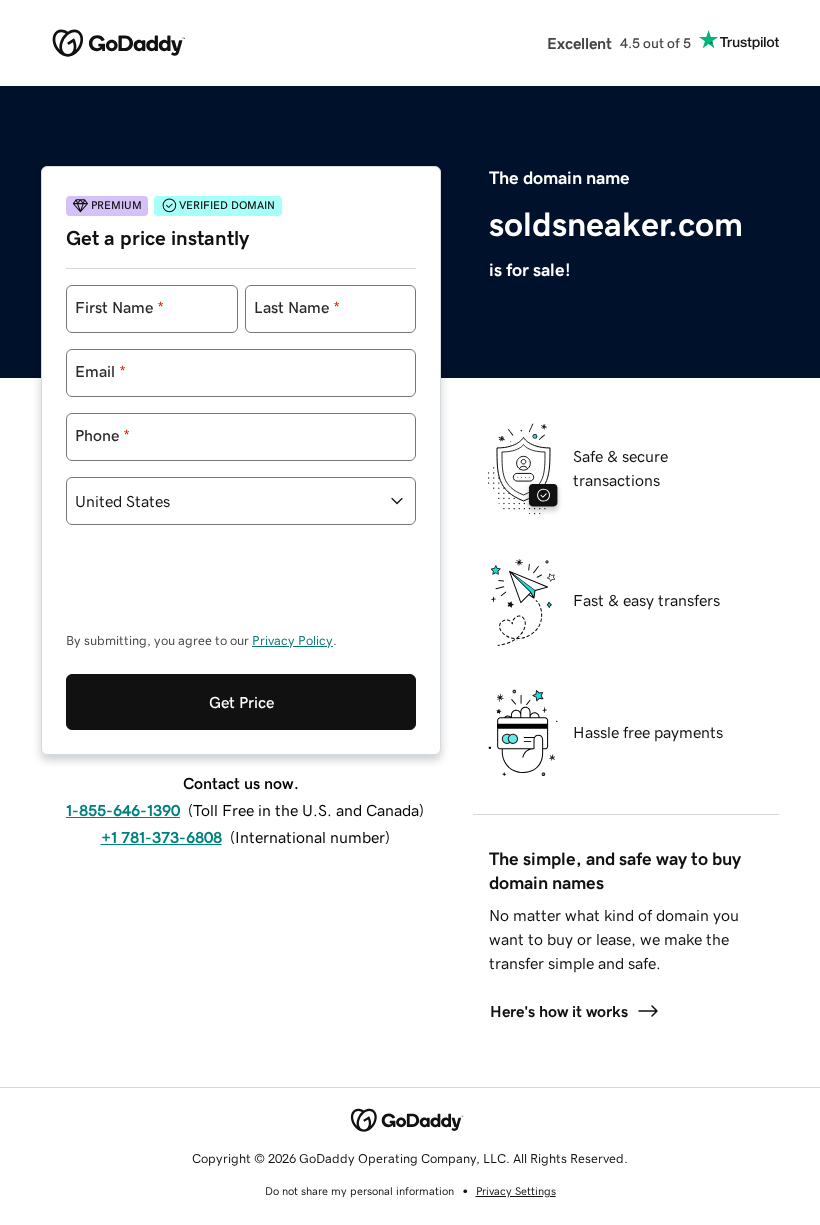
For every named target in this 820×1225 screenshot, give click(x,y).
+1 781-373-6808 (161, 837)
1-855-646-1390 (123, 810)
